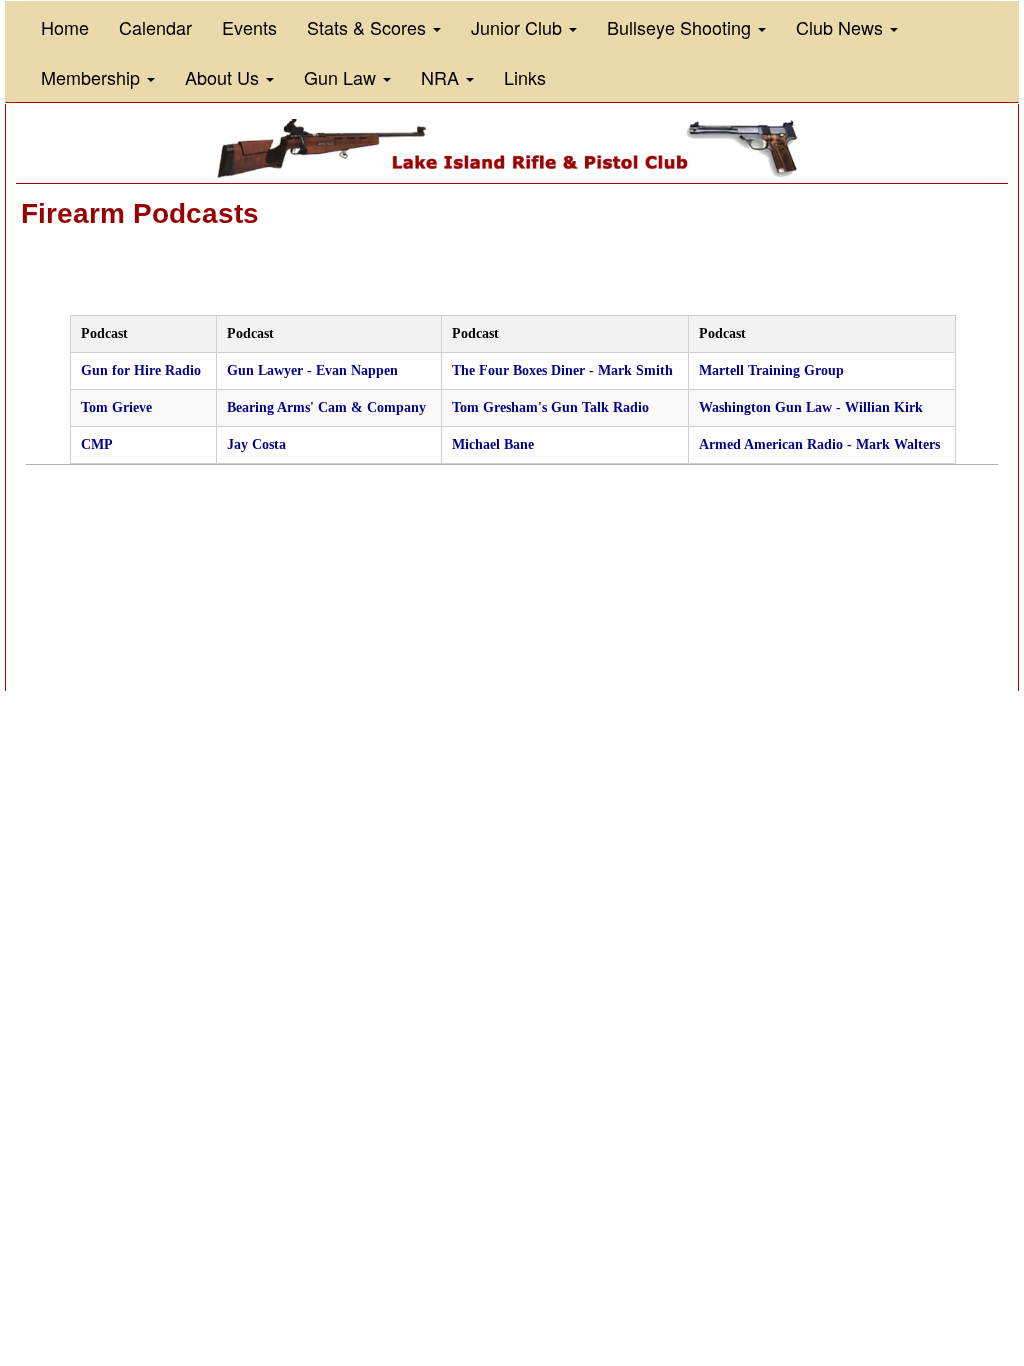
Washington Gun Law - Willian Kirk (811, 407)
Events (249, 27)
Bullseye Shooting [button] (681, 27)
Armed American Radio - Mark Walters (819, 444)
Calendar (155, 27)
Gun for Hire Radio (141, 370)
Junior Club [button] (519, 27)
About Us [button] (224, 77)
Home (65, 27)
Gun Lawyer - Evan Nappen (312, 370)
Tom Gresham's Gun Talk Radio (550, 407)
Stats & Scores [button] (369, 27)
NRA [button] (442, 77)
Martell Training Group (771, 370)
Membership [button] (93, 77)
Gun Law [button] (342, 77)
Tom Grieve (116, 407)
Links (525, 77)
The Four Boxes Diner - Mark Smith (562, 370)
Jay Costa (256, 444)
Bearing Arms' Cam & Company (326, 407)
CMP (97, 444)
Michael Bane (493, 444)
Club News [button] (842, 27)
